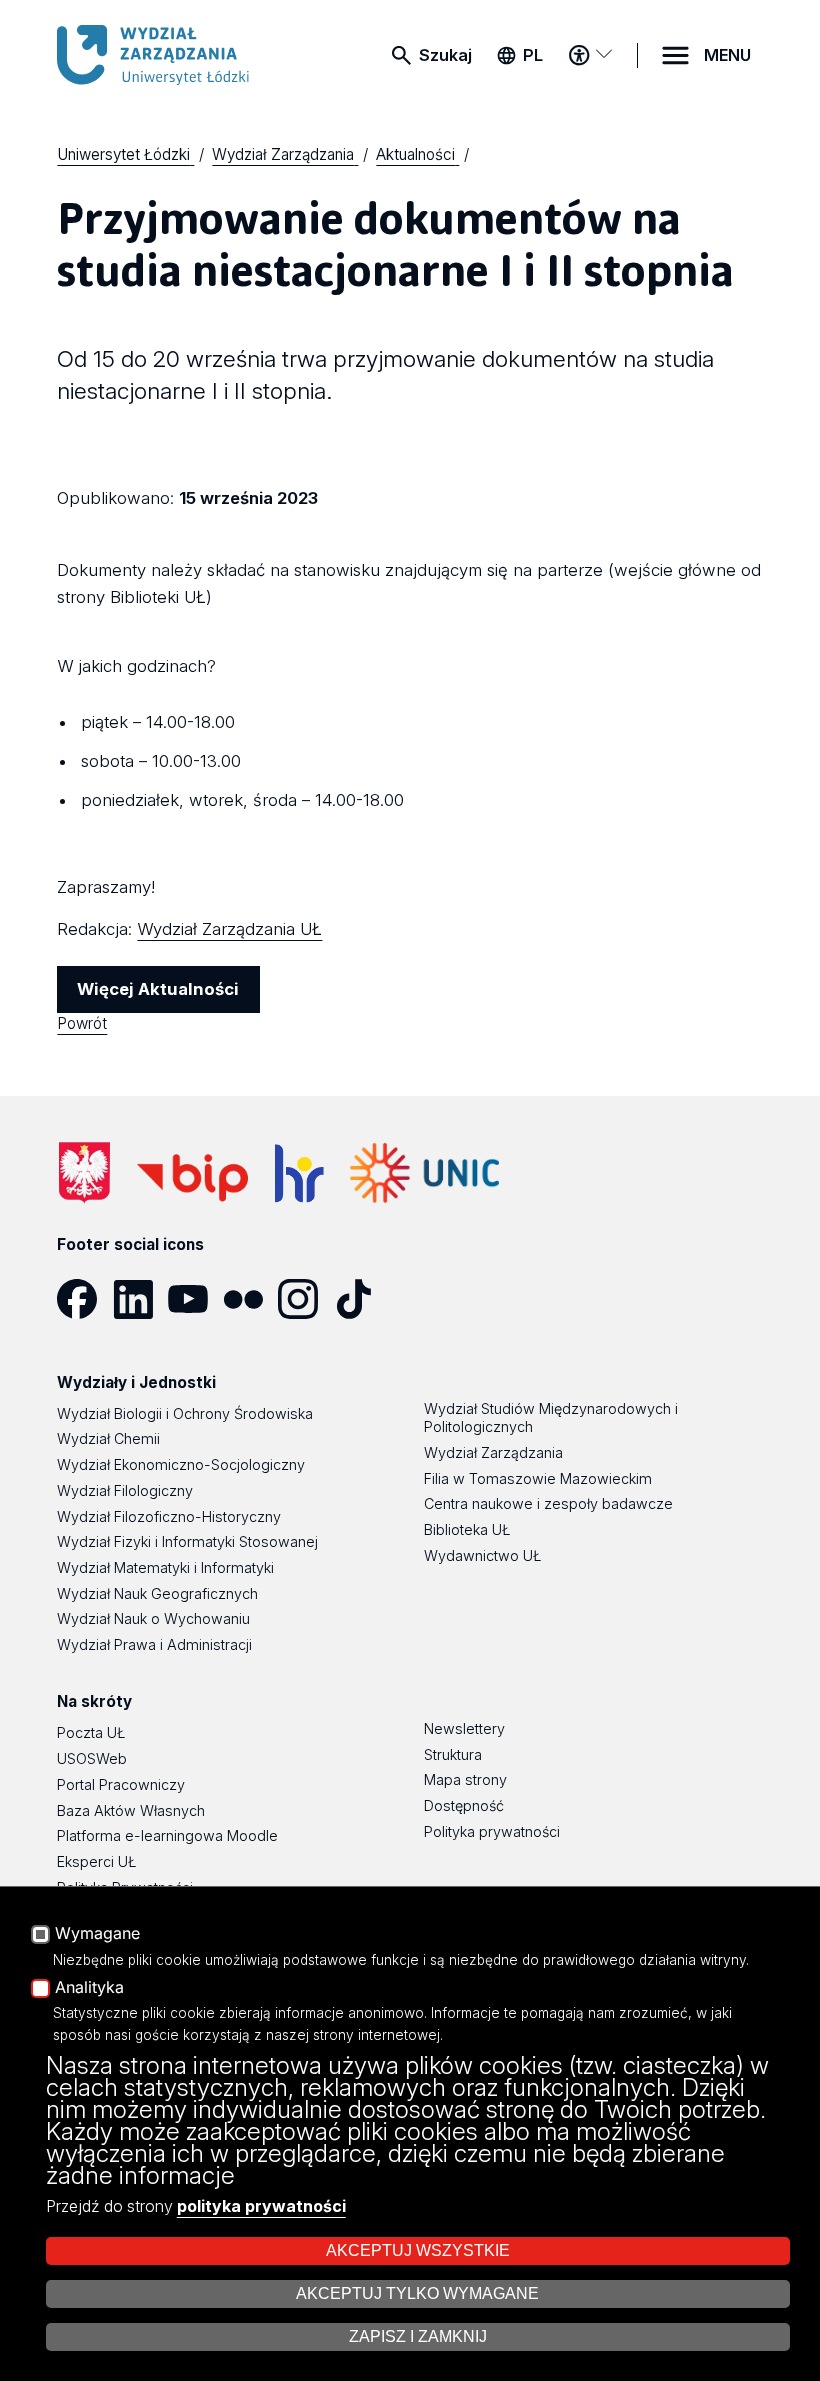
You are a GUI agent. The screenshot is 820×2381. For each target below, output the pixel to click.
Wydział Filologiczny (125, 1490)
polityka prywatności (261, 2206)
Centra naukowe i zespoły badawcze (548, 1503)
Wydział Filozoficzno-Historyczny (169, 1516)
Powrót (82, 1023)
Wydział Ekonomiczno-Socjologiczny (181, 1464)
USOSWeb (92, 1758)
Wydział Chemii (108, 1438)
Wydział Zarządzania (493, 1452)
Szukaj (445, 55)
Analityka (89, 1988)
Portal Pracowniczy (121, 1784)
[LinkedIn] (140, 1299)
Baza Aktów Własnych (131, 1810)
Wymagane (97, 1934)
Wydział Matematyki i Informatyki (165, 1567)
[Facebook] (84, 1299)
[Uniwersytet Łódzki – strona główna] (164, 55)
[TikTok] (361, 1299)
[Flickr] (250, 1299)
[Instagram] (305, 1299)
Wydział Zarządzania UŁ (229, 929)
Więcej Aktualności (158, 989)
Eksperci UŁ (96, 1861)
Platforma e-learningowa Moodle (167, 1835)
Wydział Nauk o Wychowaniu (153, 1618)
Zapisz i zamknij (418, 2336)
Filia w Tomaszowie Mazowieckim (538, 1478)
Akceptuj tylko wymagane (417, 2293)
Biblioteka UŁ (467, 1529)
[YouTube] (195, 1299)
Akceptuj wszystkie (418, 2250)
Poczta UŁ (91, 1732)
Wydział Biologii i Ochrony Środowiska (185, 1413)
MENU (727, 55)
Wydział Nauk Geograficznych (157, 1593)
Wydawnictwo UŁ (482, 1555)
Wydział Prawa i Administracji (154, 1644)
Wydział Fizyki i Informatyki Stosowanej (187, 1541)
